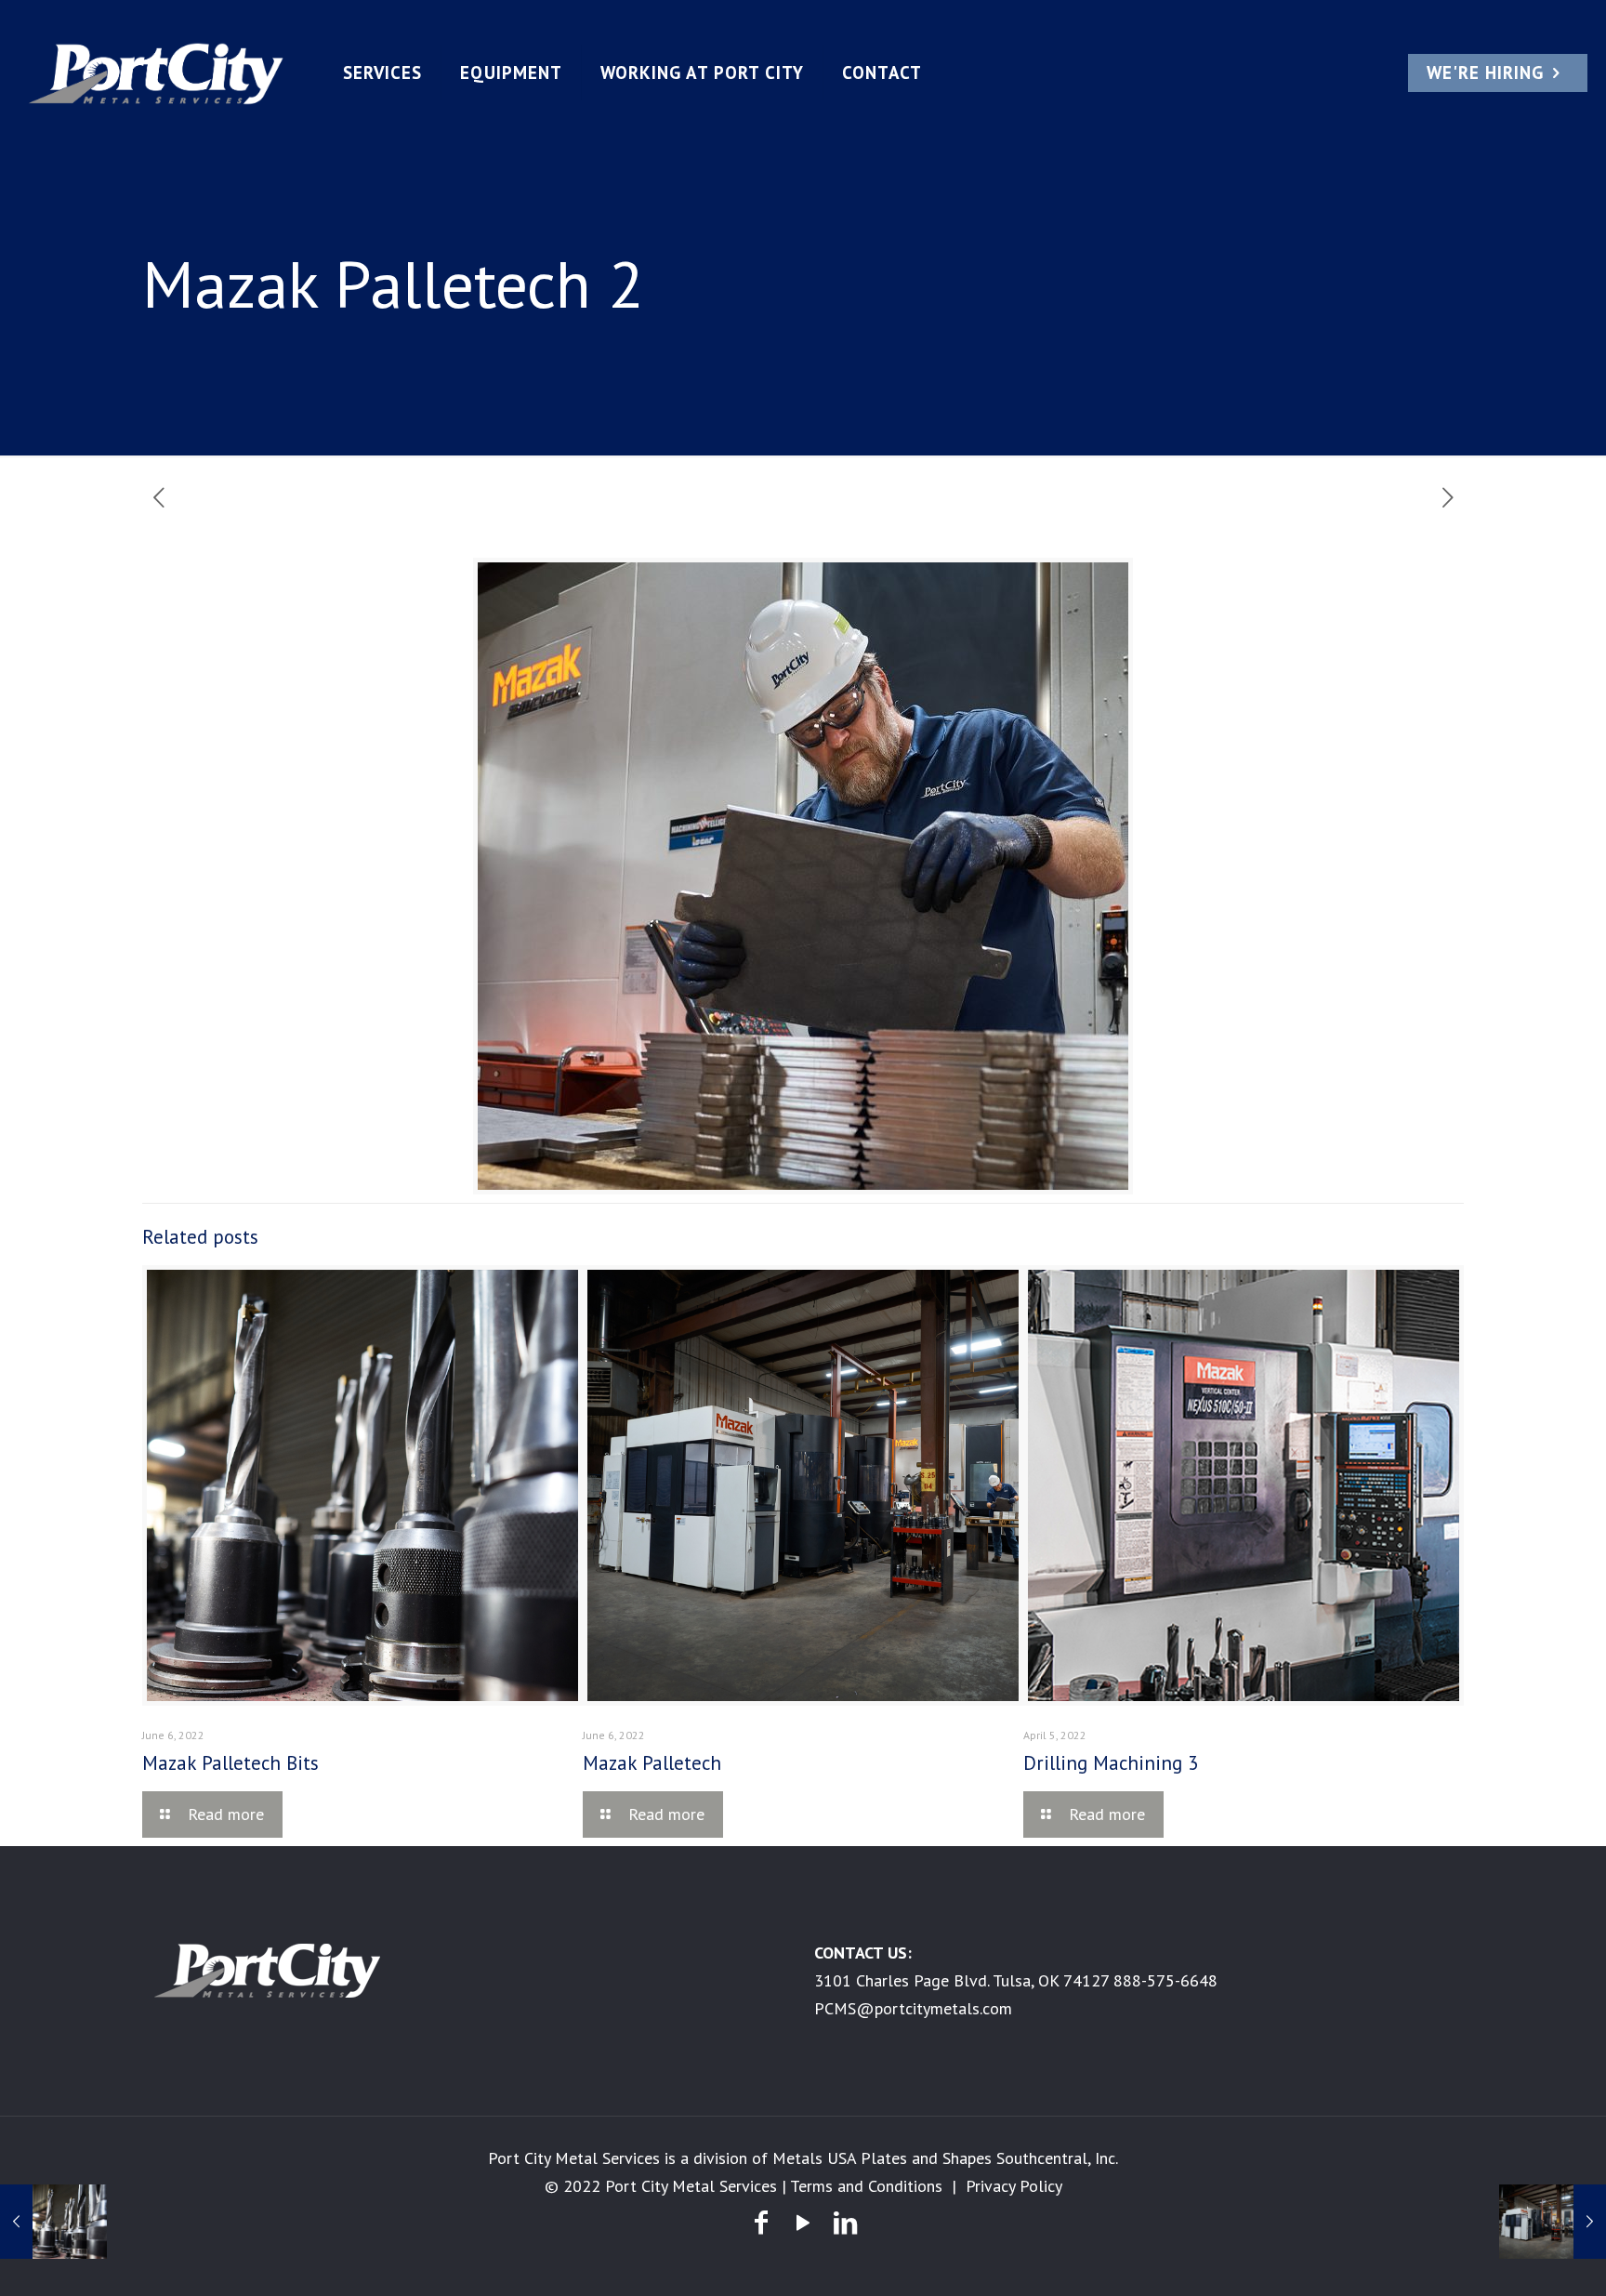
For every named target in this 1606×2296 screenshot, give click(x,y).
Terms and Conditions (866, 2186)
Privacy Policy (1014, 2186)
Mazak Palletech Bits (230, 1763)
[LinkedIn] (845, 2222)
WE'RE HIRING (1485, 73)
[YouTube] (803, 2222)
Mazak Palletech (652, 1763)
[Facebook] (761, 2222)
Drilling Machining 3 (1111, 1763)
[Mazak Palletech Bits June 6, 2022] (53, 2222)
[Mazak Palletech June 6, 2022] (1553, 2222)
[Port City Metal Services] (157, 73)
